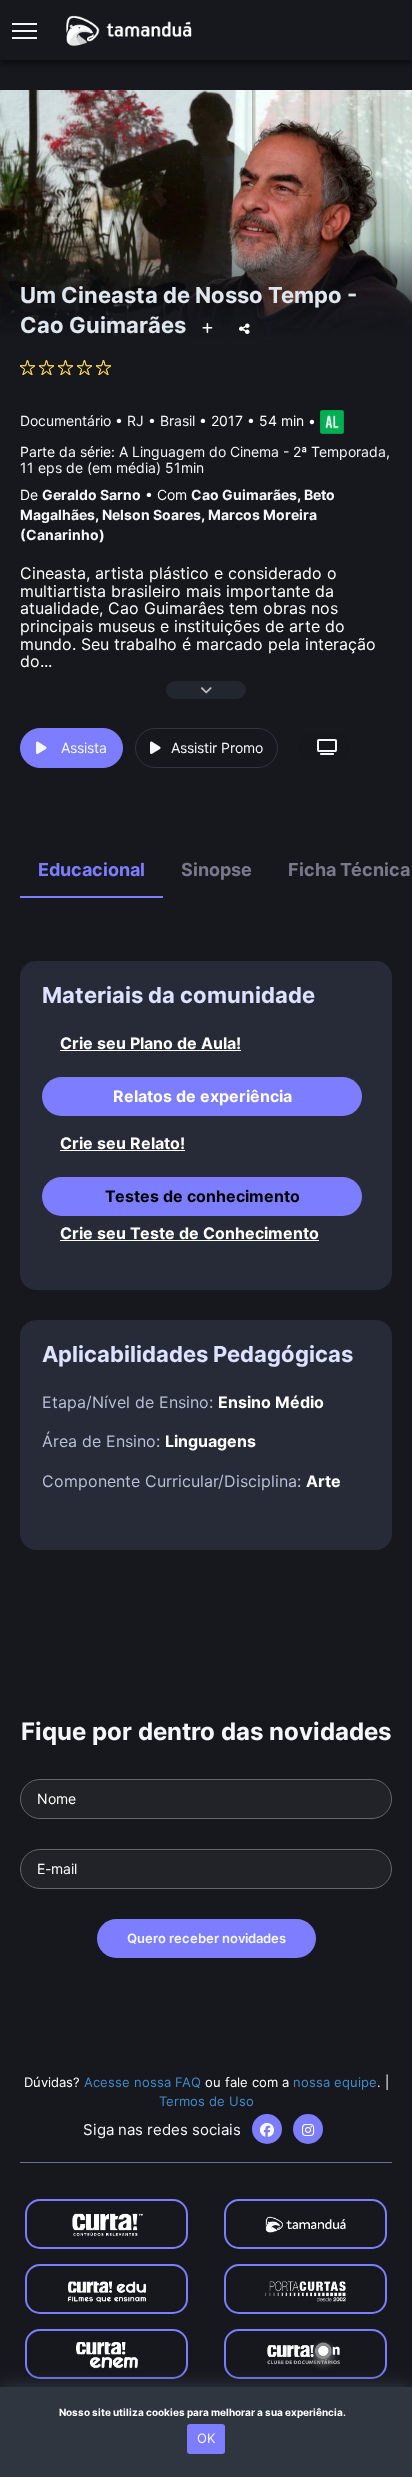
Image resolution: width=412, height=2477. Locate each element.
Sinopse (216, 869)
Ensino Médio (271, 1402)
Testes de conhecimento (202, 1196)
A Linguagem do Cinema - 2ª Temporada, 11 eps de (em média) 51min (205, 459)
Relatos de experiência (202, 1096)
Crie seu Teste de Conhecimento (189, 1233)
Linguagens (210, 1441)
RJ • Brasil (161, 420)
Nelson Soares (151, 514)
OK (206, 2438)
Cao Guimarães (244, 494)
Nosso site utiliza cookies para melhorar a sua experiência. (206, 2412)
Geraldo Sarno (91, 494)
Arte (323, 1481)
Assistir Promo (217, 747)
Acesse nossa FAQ (142, 2082)
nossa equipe (335, 2082)
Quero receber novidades (206, 1938)
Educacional (91, 869)
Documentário (65, 420)
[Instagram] (308, 2129)
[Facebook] (267, 2129)
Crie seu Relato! (122, 1143)
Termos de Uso (206, 2101)
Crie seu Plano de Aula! (150, 1043)
